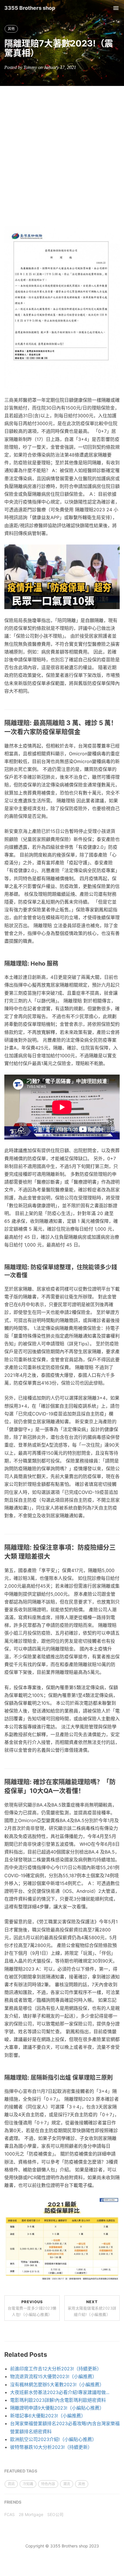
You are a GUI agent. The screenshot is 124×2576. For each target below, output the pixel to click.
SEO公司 (55, 2514)
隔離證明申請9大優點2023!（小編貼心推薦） (57, 2408)
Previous (32, 2308)
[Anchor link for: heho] (61, 964)
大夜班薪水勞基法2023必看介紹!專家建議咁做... (60, 2392)
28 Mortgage (31, 2514)
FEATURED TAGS (21, 2471)
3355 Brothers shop (30, 8)
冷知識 (28, 2484)
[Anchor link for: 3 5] (84, 732)
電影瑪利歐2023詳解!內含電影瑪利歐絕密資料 (58, 2400)
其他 (11, 29)
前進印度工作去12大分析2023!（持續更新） (56, 2369)
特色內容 (48, 2484)
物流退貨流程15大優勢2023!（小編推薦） (53, 2376)
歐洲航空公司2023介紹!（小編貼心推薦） (53, 2439)
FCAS (10, 2514)
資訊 (11, 2484)
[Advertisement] (62, 151)
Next (92, 2308)
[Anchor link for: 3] (116, 2078)
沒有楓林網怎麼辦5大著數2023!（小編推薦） (57, 2385)
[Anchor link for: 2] (53, 1556)
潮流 (67, 2484)
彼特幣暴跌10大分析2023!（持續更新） (51, 2447)
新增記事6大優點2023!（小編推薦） (48, 2416)
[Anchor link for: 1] (30, 1275)
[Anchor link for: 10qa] (88, 1791)
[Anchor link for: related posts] (50, 2355)
